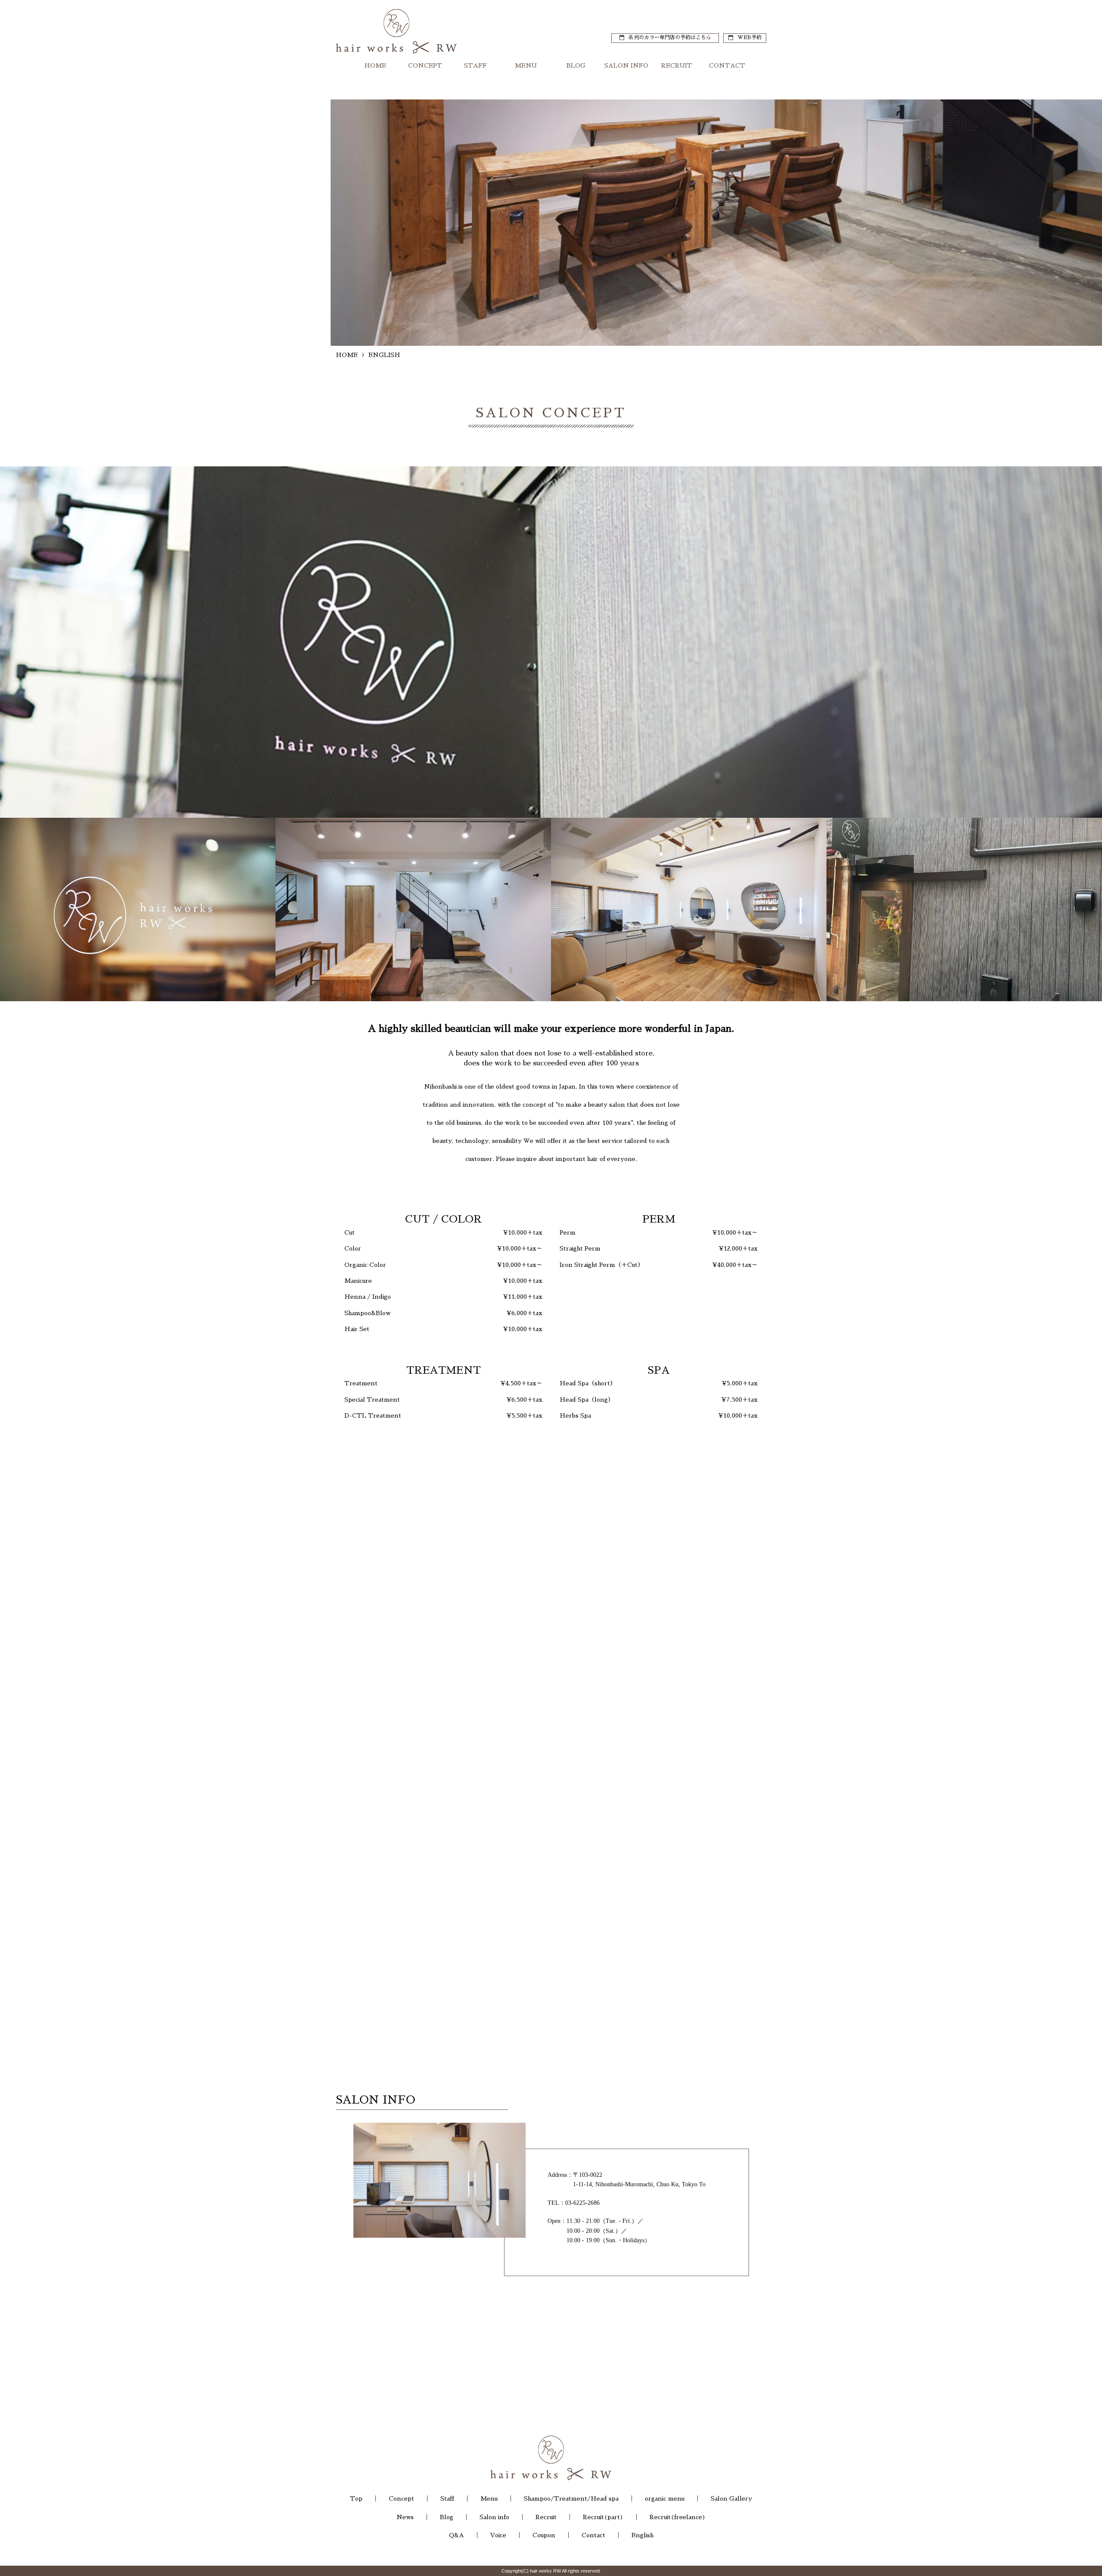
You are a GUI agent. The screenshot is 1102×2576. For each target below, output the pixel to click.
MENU (526, 70)
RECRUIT (677, 70)
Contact (593, 2535)
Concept (401, 2498)
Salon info (494, 2517)
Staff (447, 2498)
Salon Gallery (731, 2498)
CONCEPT (425, 70)
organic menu (665, 2498)
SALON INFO (626, 70)
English (642, 2535)
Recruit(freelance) (678, 2517)
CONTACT (727, 70)
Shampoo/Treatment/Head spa (571, 2498)
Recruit (546, 2517)
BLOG (576, 70)
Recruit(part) (603, 2517)
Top (356, 2498)
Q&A (457, 2535)
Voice (498, 2535)
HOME (375, 70)
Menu (489, 2498)
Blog (447, 2517)
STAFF (475, 70)
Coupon (544, 2535)
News (405, 2517)
